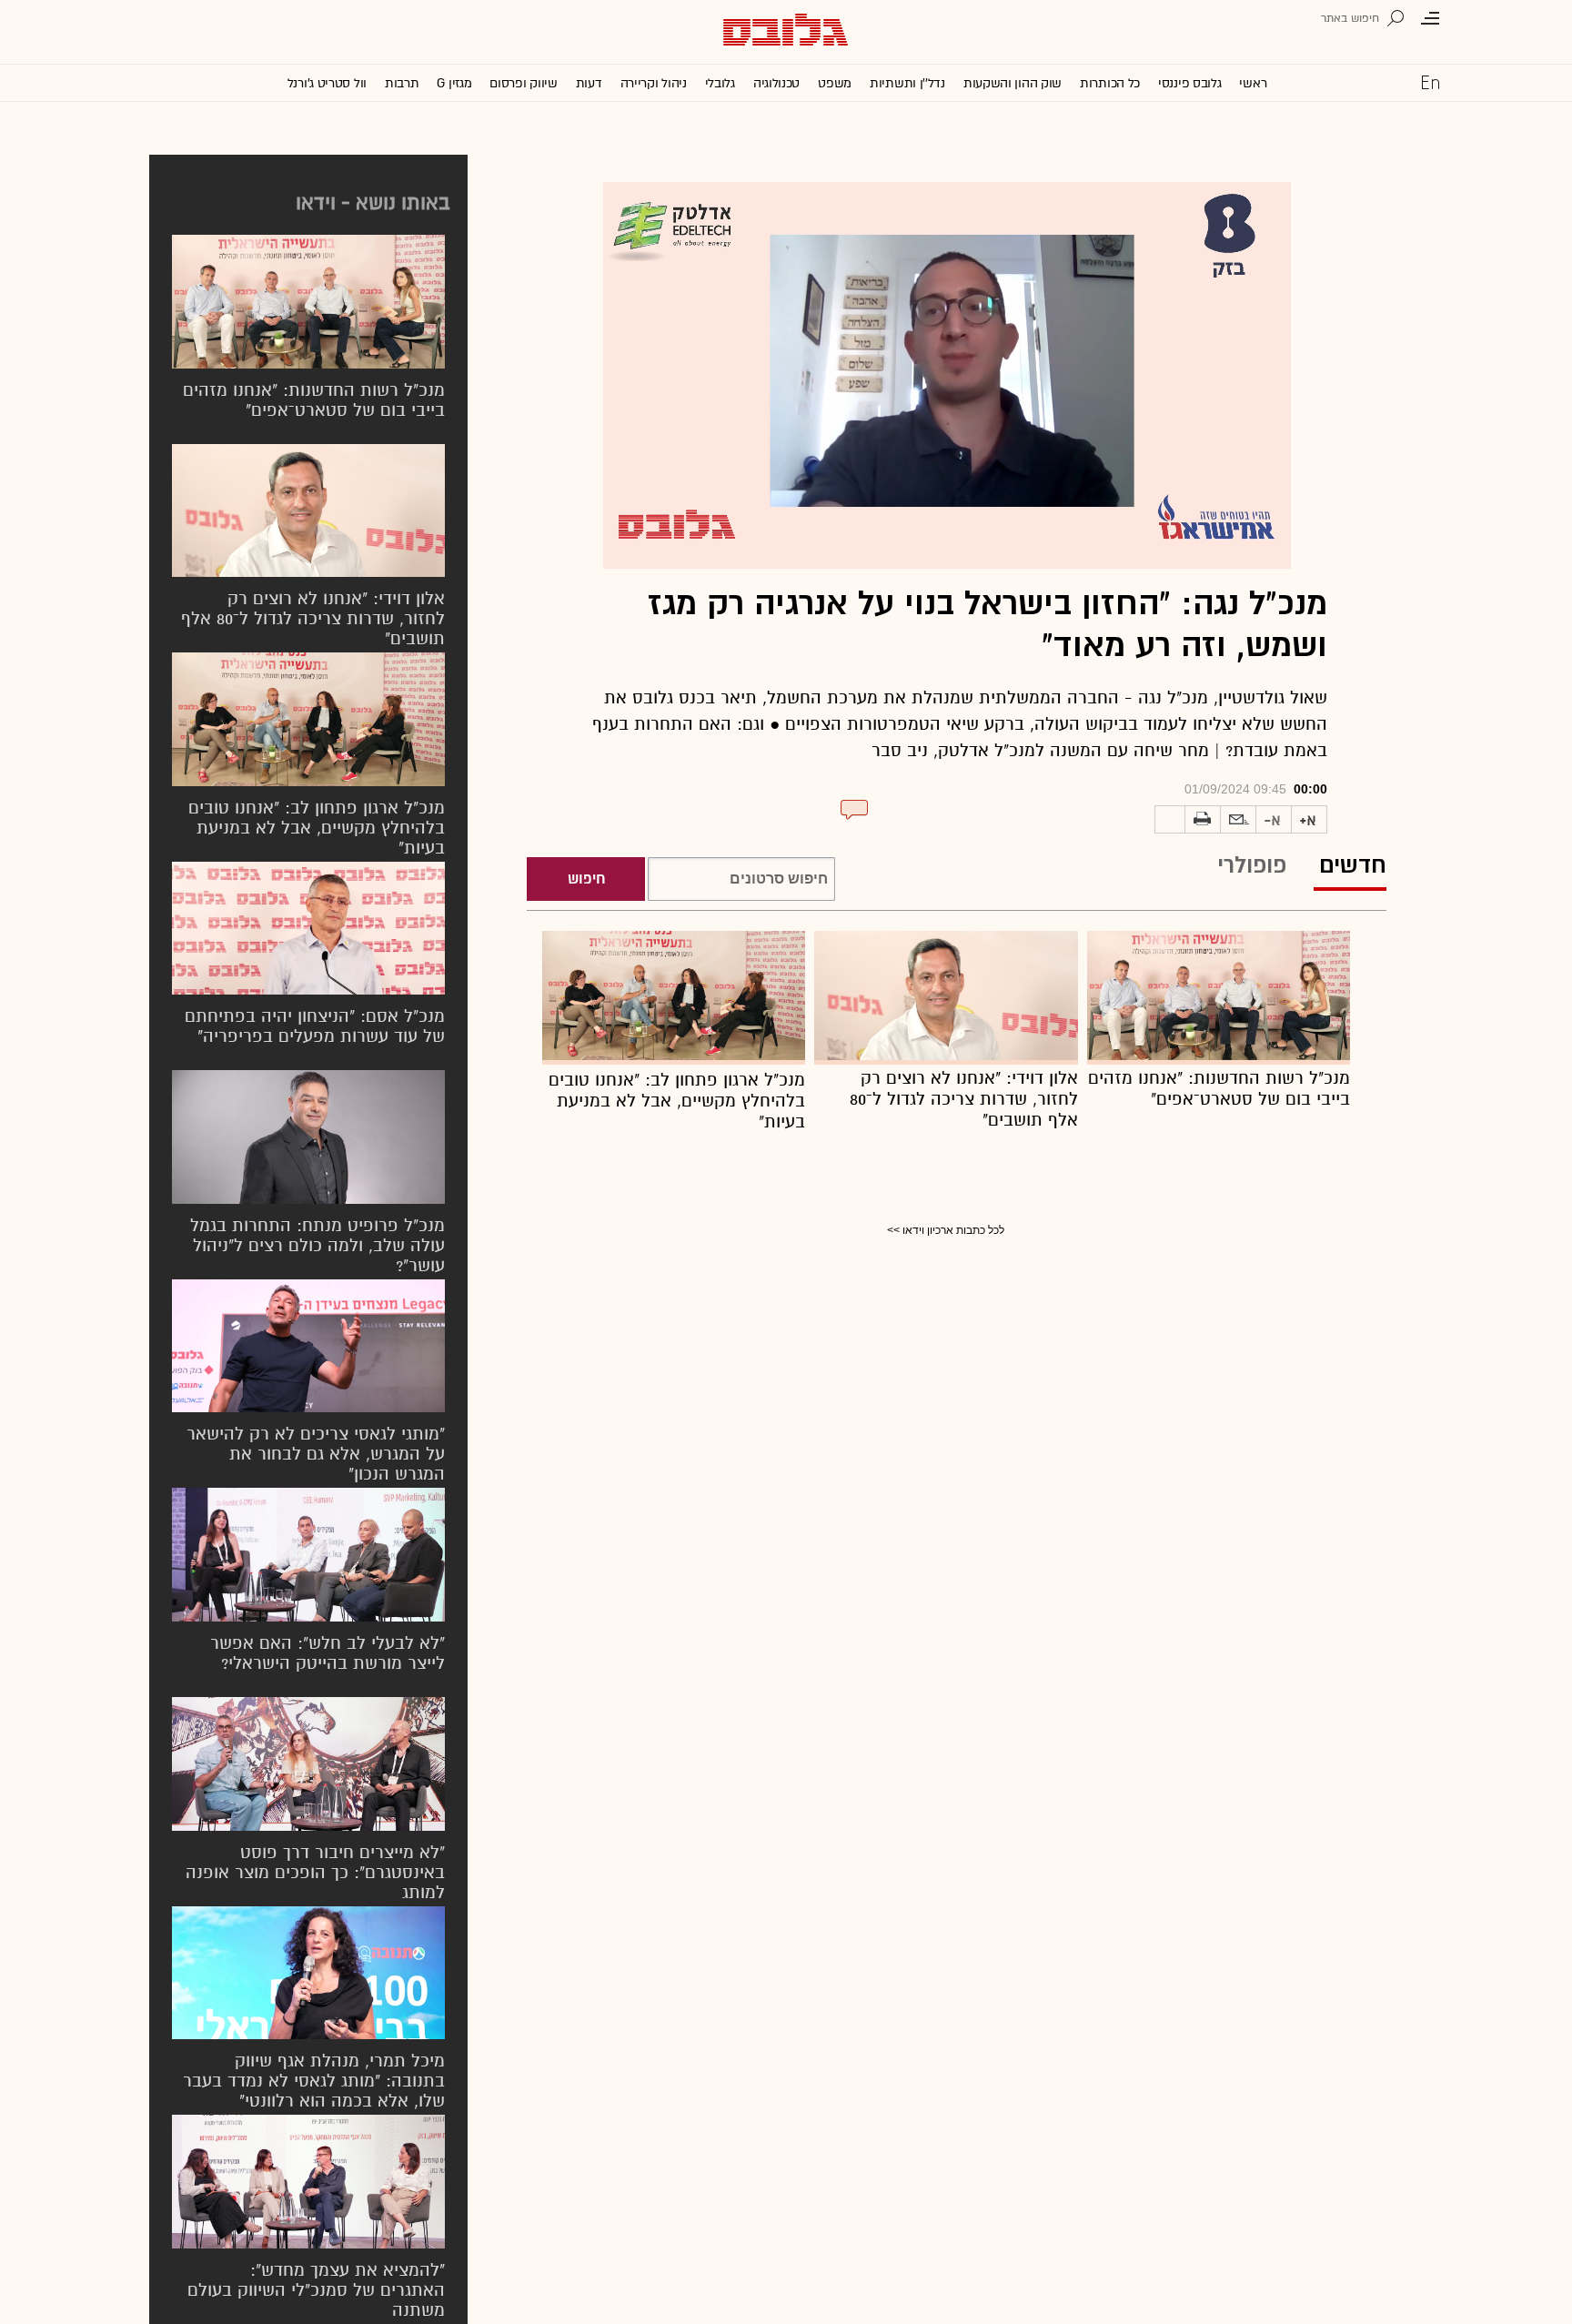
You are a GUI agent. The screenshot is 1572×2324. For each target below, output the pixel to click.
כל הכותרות (1110, 83)
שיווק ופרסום (523, 83)
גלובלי (720, 83)
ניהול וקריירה (654, 83)
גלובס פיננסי (1189, 83)
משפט (835, 83)
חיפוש (586, 879)
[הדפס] (1203, 820)
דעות (589, 83)
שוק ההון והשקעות (1013, 83)
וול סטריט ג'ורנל (327, 83)
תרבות (402, 83)
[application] (947, 375)
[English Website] (1430, 82)
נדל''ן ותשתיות (907, 83)
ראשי (1253, 83)
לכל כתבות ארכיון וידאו (953, 1230)
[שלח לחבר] (1238, 820)
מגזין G (454, 83)
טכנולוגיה (776, 83)
